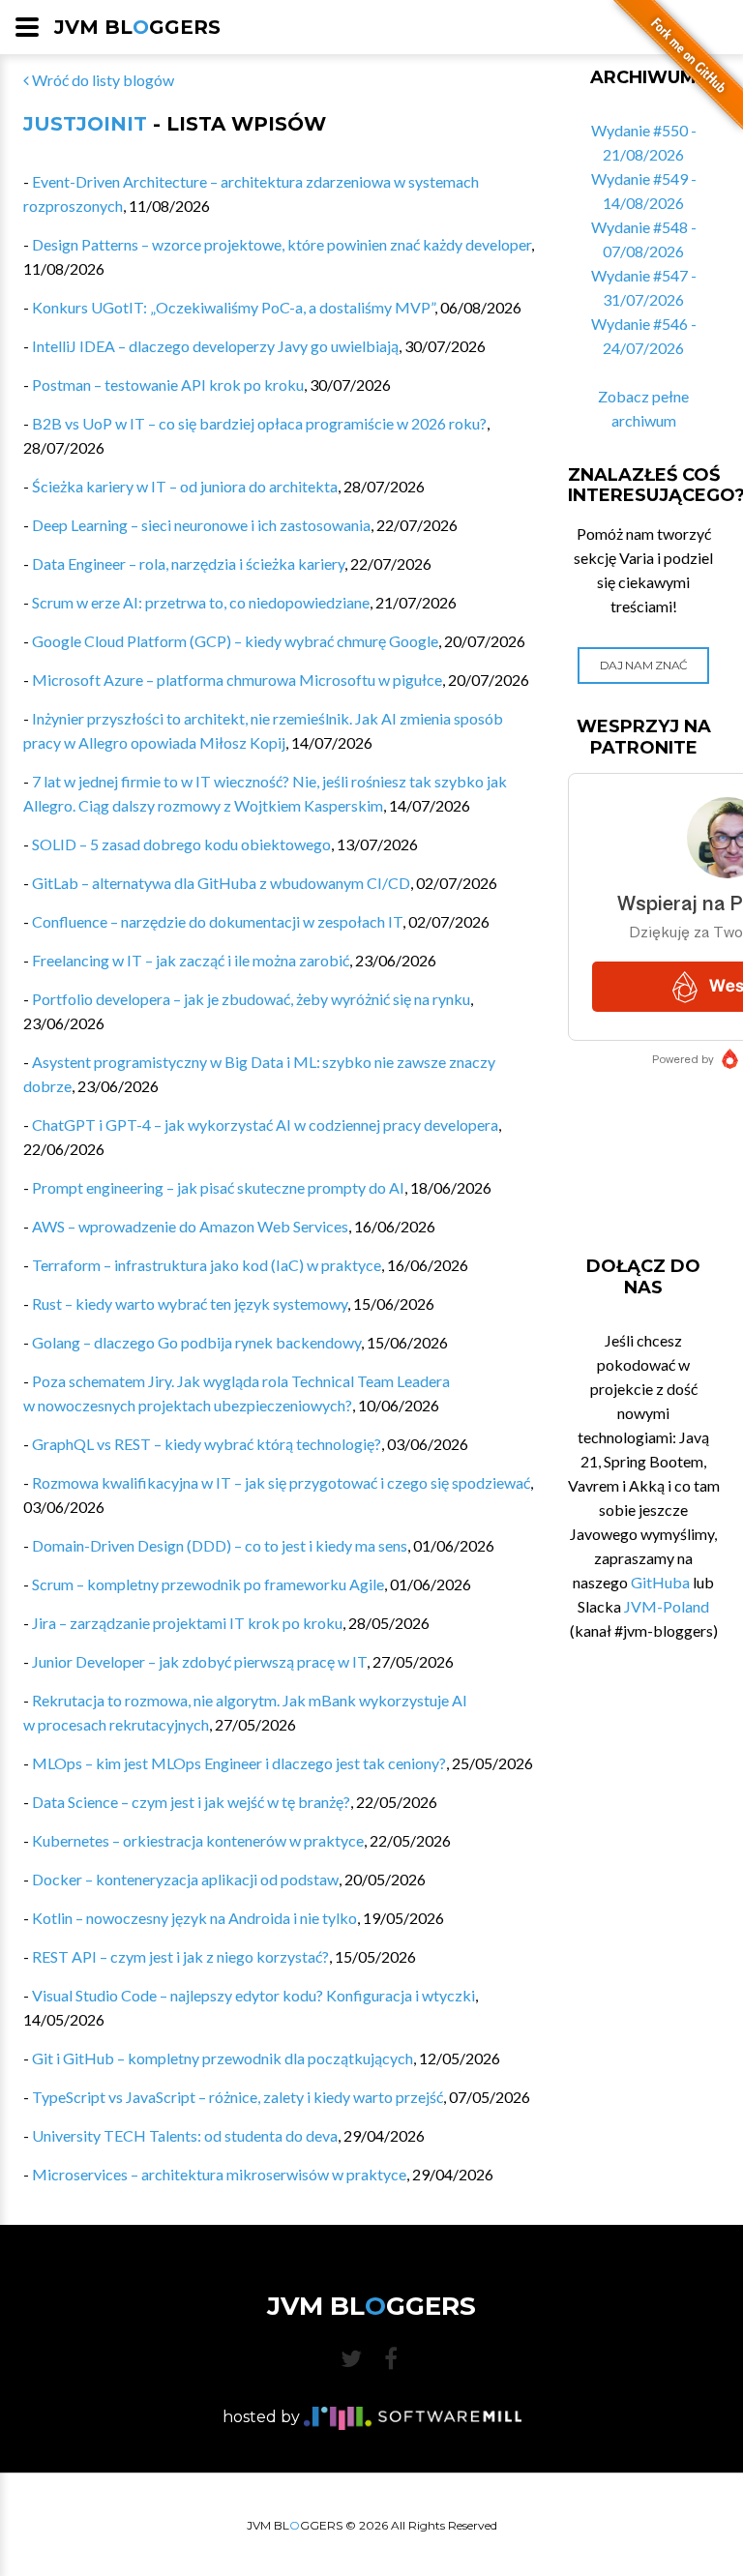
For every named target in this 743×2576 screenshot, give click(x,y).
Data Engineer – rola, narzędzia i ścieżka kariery (188, 563)
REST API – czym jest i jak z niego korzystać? (180, 1956)
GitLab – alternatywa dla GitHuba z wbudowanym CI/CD (221, 883)
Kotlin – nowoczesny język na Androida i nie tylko (194, 1918)
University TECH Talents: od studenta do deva (185, 2135)
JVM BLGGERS (137, 27)
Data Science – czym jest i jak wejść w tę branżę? (191, 1802)
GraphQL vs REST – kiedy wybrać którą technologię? (207, 1444)
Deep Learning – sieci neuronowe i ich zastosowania (201, 525)
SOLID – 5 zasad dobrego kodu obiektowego (181, 844)
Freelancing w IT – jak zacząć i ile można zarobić (191, 960)
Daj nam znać (644, 665)
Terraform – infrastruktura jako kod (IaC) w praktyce (207, 1265)
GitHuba (660, 1582)
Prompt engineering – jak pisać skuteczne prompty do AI (218, 1187)
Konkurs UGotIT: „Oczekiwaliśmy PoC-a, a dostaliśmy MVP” (233, 307)
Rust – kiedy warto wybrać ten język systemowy (190, 1303)
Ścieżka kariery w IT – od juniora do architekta (185, 486)
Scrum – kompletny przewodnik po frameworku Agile (208, 1584)
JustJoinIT (85, 124)
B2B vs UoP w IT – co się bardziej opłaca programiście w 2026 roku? (259, 423)
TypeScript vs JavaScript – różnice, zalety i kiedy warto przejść (238, 2097)
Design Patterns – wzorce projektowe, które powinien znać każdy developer (282, 244)
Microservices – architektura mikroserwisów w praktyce (219, 2174)
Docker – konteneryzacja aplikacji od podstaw (185, 1879)
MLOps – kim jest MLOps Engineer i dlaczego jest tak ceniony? (239, 1763)
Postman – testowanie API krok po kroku (168, 385)
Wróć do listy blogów (102, 80)
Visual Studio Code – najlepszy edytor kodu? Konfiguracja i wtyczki (253, 1995)
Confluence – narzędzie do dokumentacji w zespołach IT (217, 921)
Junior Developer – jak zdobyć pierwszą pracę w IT (199, 1661)
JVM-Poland (667, 1606)
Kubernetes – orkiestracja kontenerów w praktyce (198, 1840)
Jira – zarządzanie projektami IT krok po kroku (187, 1623)
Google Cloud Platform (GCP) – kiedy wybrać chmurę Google (235, 641)
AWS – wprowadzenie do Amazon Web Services (190, 1226)
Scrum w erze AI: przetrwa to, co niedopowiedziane (201, 602)
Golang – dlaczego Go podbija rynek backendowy (196, 1342)
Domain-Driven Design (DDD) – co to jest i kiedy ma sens (220, 1545)
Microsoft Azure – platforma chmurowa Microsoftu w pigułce (237, 680)
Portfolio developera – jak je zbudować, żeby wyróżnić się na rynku (251, 999)
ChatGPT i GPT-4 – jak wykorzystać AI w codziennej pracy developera (265, 1125)
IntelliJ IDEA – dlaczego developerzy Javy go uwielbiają (215, 346)
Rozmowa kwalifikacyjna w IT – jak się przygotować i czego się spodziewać (281, 1482)
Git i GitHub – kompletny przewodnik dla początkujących (223, 2058)
